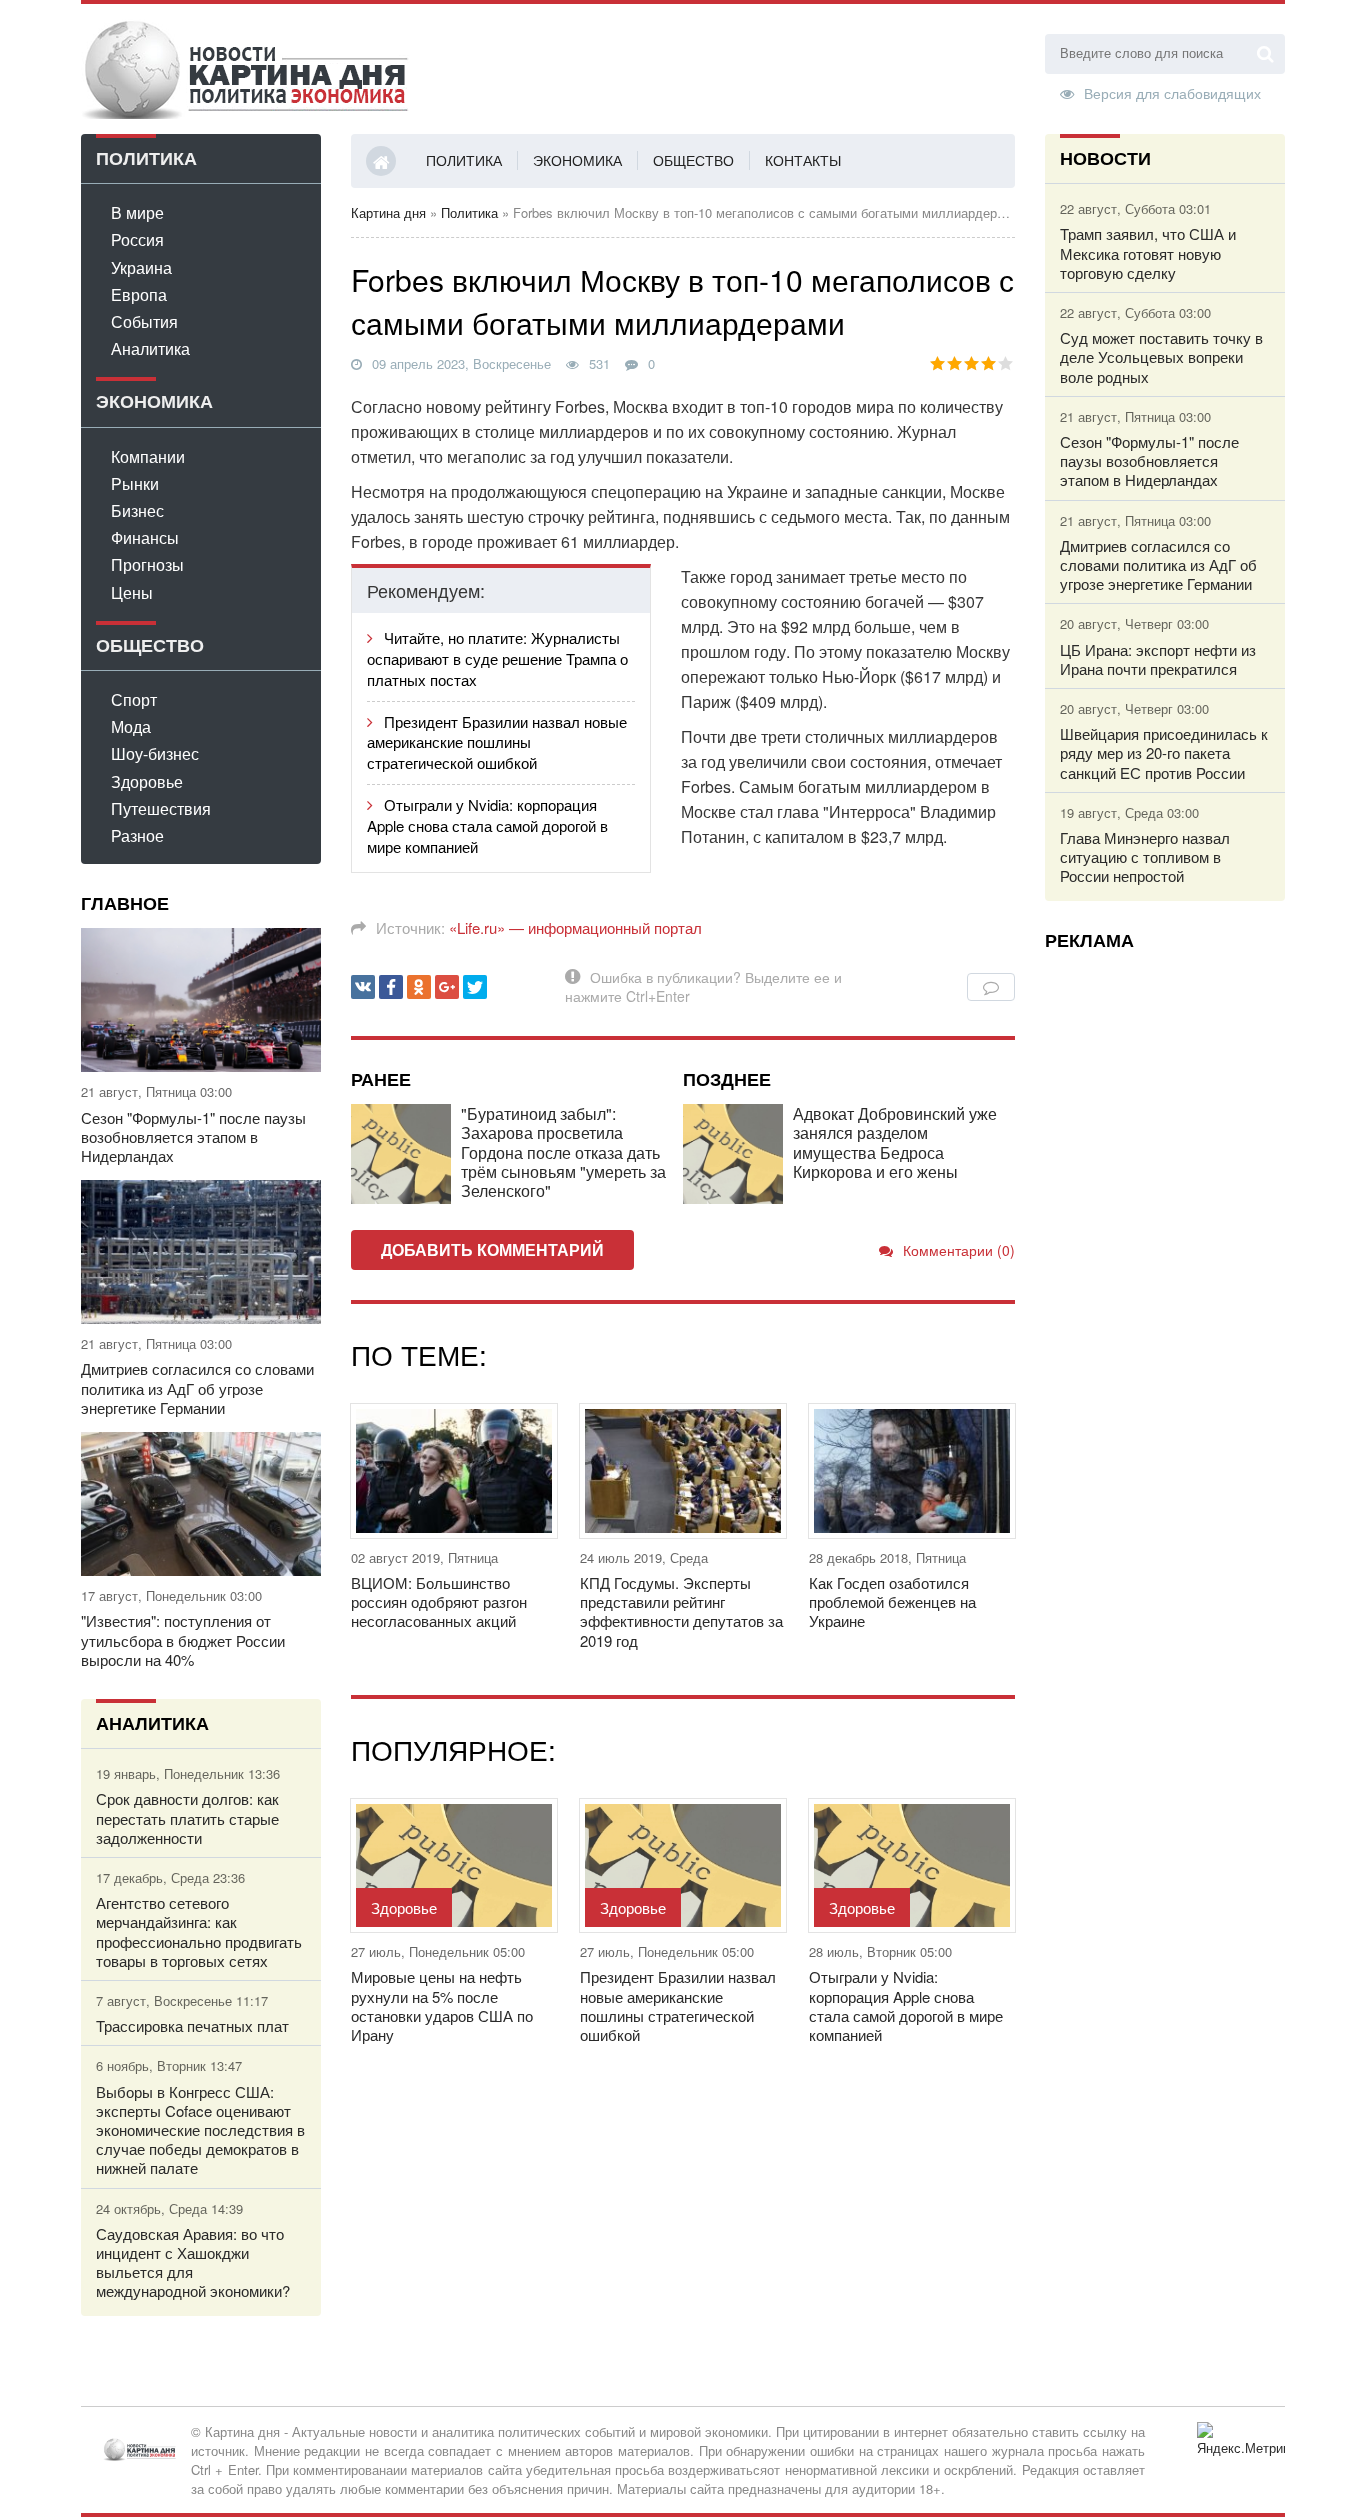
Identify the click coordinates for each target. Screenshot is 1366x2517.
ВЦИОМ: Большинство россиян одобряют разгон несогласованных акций (439, 1602)
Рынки (135, 483)
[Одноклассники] (419, 987)
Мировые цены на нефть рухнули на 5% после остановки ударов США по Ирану (442, 2005)
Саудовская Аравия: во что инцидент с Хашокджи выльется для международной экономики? (193, 2262)
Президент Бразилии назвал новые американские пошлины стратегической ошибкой (497, 742)
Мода (131, 726)
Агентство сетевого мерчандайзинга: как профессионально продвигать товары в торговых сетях (199, 1931)
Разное (137, 835)
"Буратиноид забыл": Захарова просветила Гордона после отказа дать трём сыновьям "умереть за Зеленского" (563, 1152)
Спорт (134, 699)
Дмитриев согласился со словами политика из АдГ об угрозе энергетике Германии (197, 1388)
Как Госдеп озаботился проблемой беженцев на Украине (892, 1602)
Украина (141, 267)
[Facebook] (391, 987)
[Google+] (447, 987)
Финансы (145, 537)
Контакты (803, 160)
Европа (139, 294)
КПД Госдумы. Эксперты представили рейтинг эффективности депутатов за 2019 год (681, 1611)
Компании (148, 456)
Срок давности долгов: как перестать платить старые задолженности (187, 1818)
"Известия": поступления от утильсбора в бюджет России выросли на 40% (183, 1640)
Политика (464, 160)
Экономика (577, 160)
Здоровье (147, 781)
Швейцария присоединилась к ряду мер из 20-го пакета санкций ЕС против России (1164, 753)
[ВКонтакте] (363, 987)
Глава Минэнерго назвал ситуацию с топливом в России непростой (1145, 857)
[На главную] (246, 69)
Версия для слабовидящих (1172, 92)
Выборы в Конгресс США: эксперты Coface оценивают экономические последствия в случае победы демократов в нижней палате (200, 2130)
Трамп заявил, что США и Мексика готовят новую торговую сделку (1148, 253)
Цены (132, 592)
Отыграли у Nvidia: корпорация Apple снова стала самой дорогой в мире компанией (487, 825)
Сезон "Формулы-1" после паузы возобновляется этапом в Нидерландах (193, 1137)
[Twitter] (475, 987)
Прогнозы (147, 564)
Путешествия (161, 808)
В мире (137, 212)
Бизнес (137, 510)
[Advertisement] (1165, 1265)
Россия (137, 239)
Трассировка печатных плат (192, 2025)
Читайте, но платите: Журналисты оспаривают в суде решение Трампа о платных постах (497, 658)
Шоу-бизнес (155, 753)
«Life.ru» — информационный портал (575, 927)
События (144, 321)
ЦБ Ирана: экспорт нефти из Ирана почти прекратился (1158, 659)
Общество (693, 160)
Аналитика (150, 348)
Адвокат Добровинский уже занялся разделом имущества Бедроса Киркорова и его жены (895, 1142)
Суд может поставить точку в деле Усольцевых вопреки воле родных (1161, 357)
